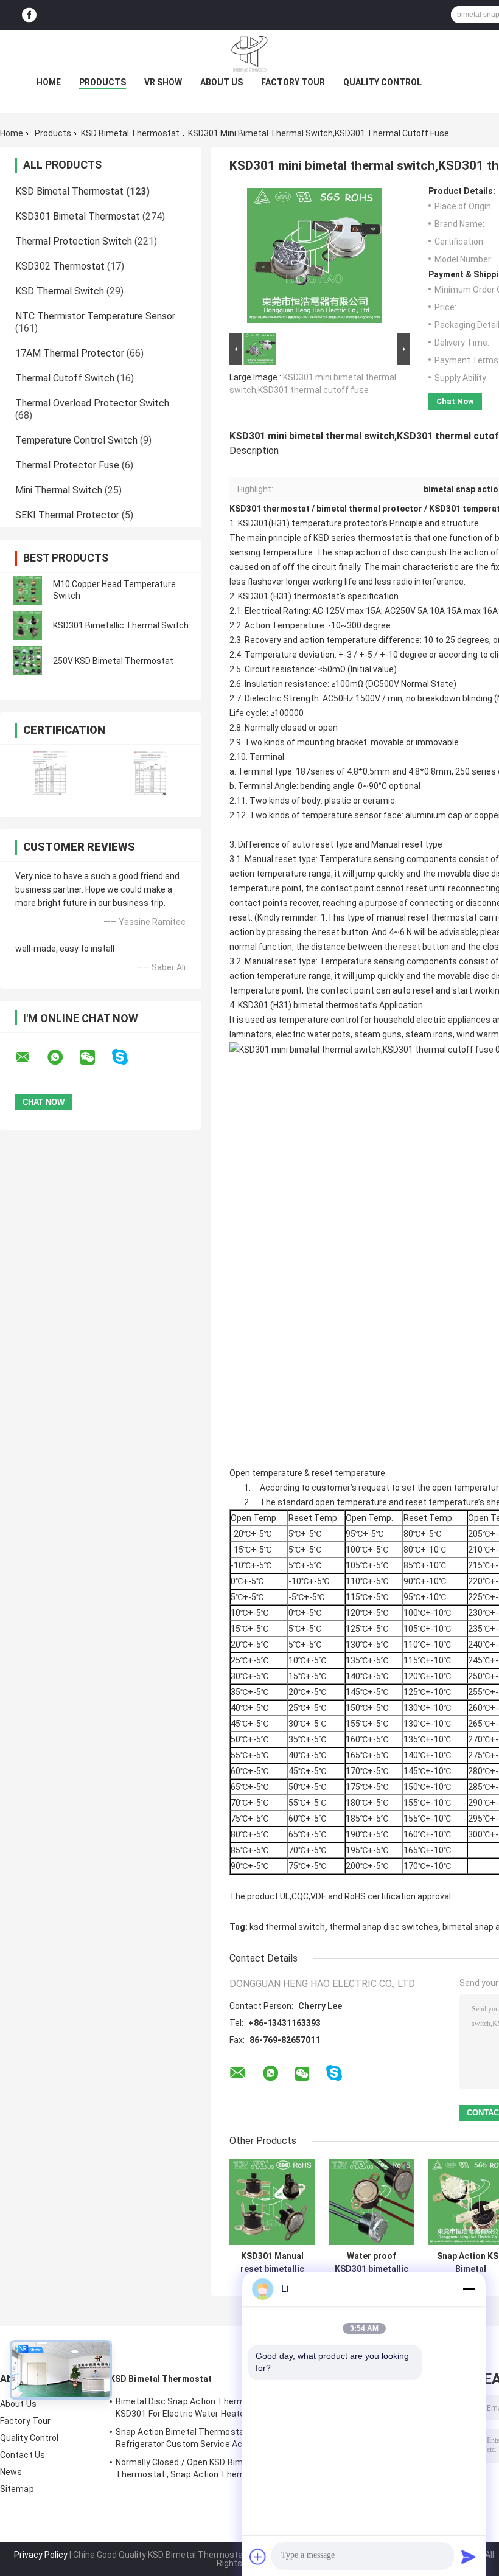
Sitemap (17, 2489)
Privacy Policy (41, 2555)
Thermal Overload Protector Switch (92, 403)
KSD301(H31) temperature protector (310, 523)
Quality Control (382, 82)
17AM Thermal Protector (70, 353)
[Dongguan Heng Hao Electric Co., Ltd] (249, 54)
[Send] (469, 2557)
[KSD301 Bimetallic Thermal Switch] (27, 625)
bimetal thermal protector (369, 509)
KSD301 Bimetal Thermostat (78, 216)
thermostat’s (319, 596)
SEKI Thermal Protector (67, 515)
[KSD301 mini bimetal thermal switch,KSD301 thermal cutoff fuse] (315, 258)
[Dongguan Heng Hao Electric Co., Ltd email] (30, 1057)
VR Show (163, 82)
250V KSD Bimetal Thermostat (113, 661)
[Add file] (258, 2557)
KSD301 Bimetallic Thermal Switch (121, 625)
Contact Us (23, 2455)
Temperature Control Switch (76, 440)
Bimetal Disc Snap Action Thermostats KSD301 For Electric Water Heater (194, 2407)
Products (103, 82)
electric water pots (313, 1034)
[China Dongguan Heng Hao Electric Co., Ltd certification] (50, 773)
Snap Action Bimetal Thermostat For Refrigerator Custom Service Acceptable (197, 2438)
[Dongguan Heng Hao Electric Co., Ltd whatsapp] (63, 1057)
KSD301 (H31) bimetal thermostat (304, 1005)
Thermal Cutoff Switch (65, 378)
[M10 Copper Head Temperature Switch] (27, 590)
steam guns (378, 1034)
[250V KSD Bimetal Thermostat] (27, 661)
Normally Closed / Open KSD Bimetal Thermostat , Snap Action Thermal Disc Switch (195, 2470)
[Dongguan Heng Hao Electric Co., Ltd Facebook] (29, 15)
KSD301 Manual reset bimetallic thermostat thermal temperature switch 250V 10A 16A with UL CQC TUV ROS (273, 2263)
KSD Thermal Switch (60, 291)
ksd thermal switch (287, 1927)
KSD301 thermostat (270, 509)
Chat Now (455, 401)
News (11, 2472)
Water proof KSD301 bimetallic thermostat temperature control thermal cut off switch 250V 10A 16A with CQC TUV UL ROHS (372, 2263)
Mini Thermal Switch (59, 490)
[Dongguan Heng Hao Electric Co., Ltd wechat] (95, 1057)
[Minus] (469, 2289)
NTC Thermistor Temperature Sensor (95, 316)
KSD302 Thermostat (60, 266)
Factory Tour (293, 82)
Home (49, 82)
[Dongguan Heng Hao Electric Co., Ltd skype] (127, 1057)
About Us (222, 82)
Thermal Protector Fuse (67, 465)
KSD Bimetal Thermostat (130, 133)
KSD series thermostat (358, 538)
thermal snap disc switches (384, 1927)
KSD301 (253, 596)
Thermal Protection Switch (74, 241)
